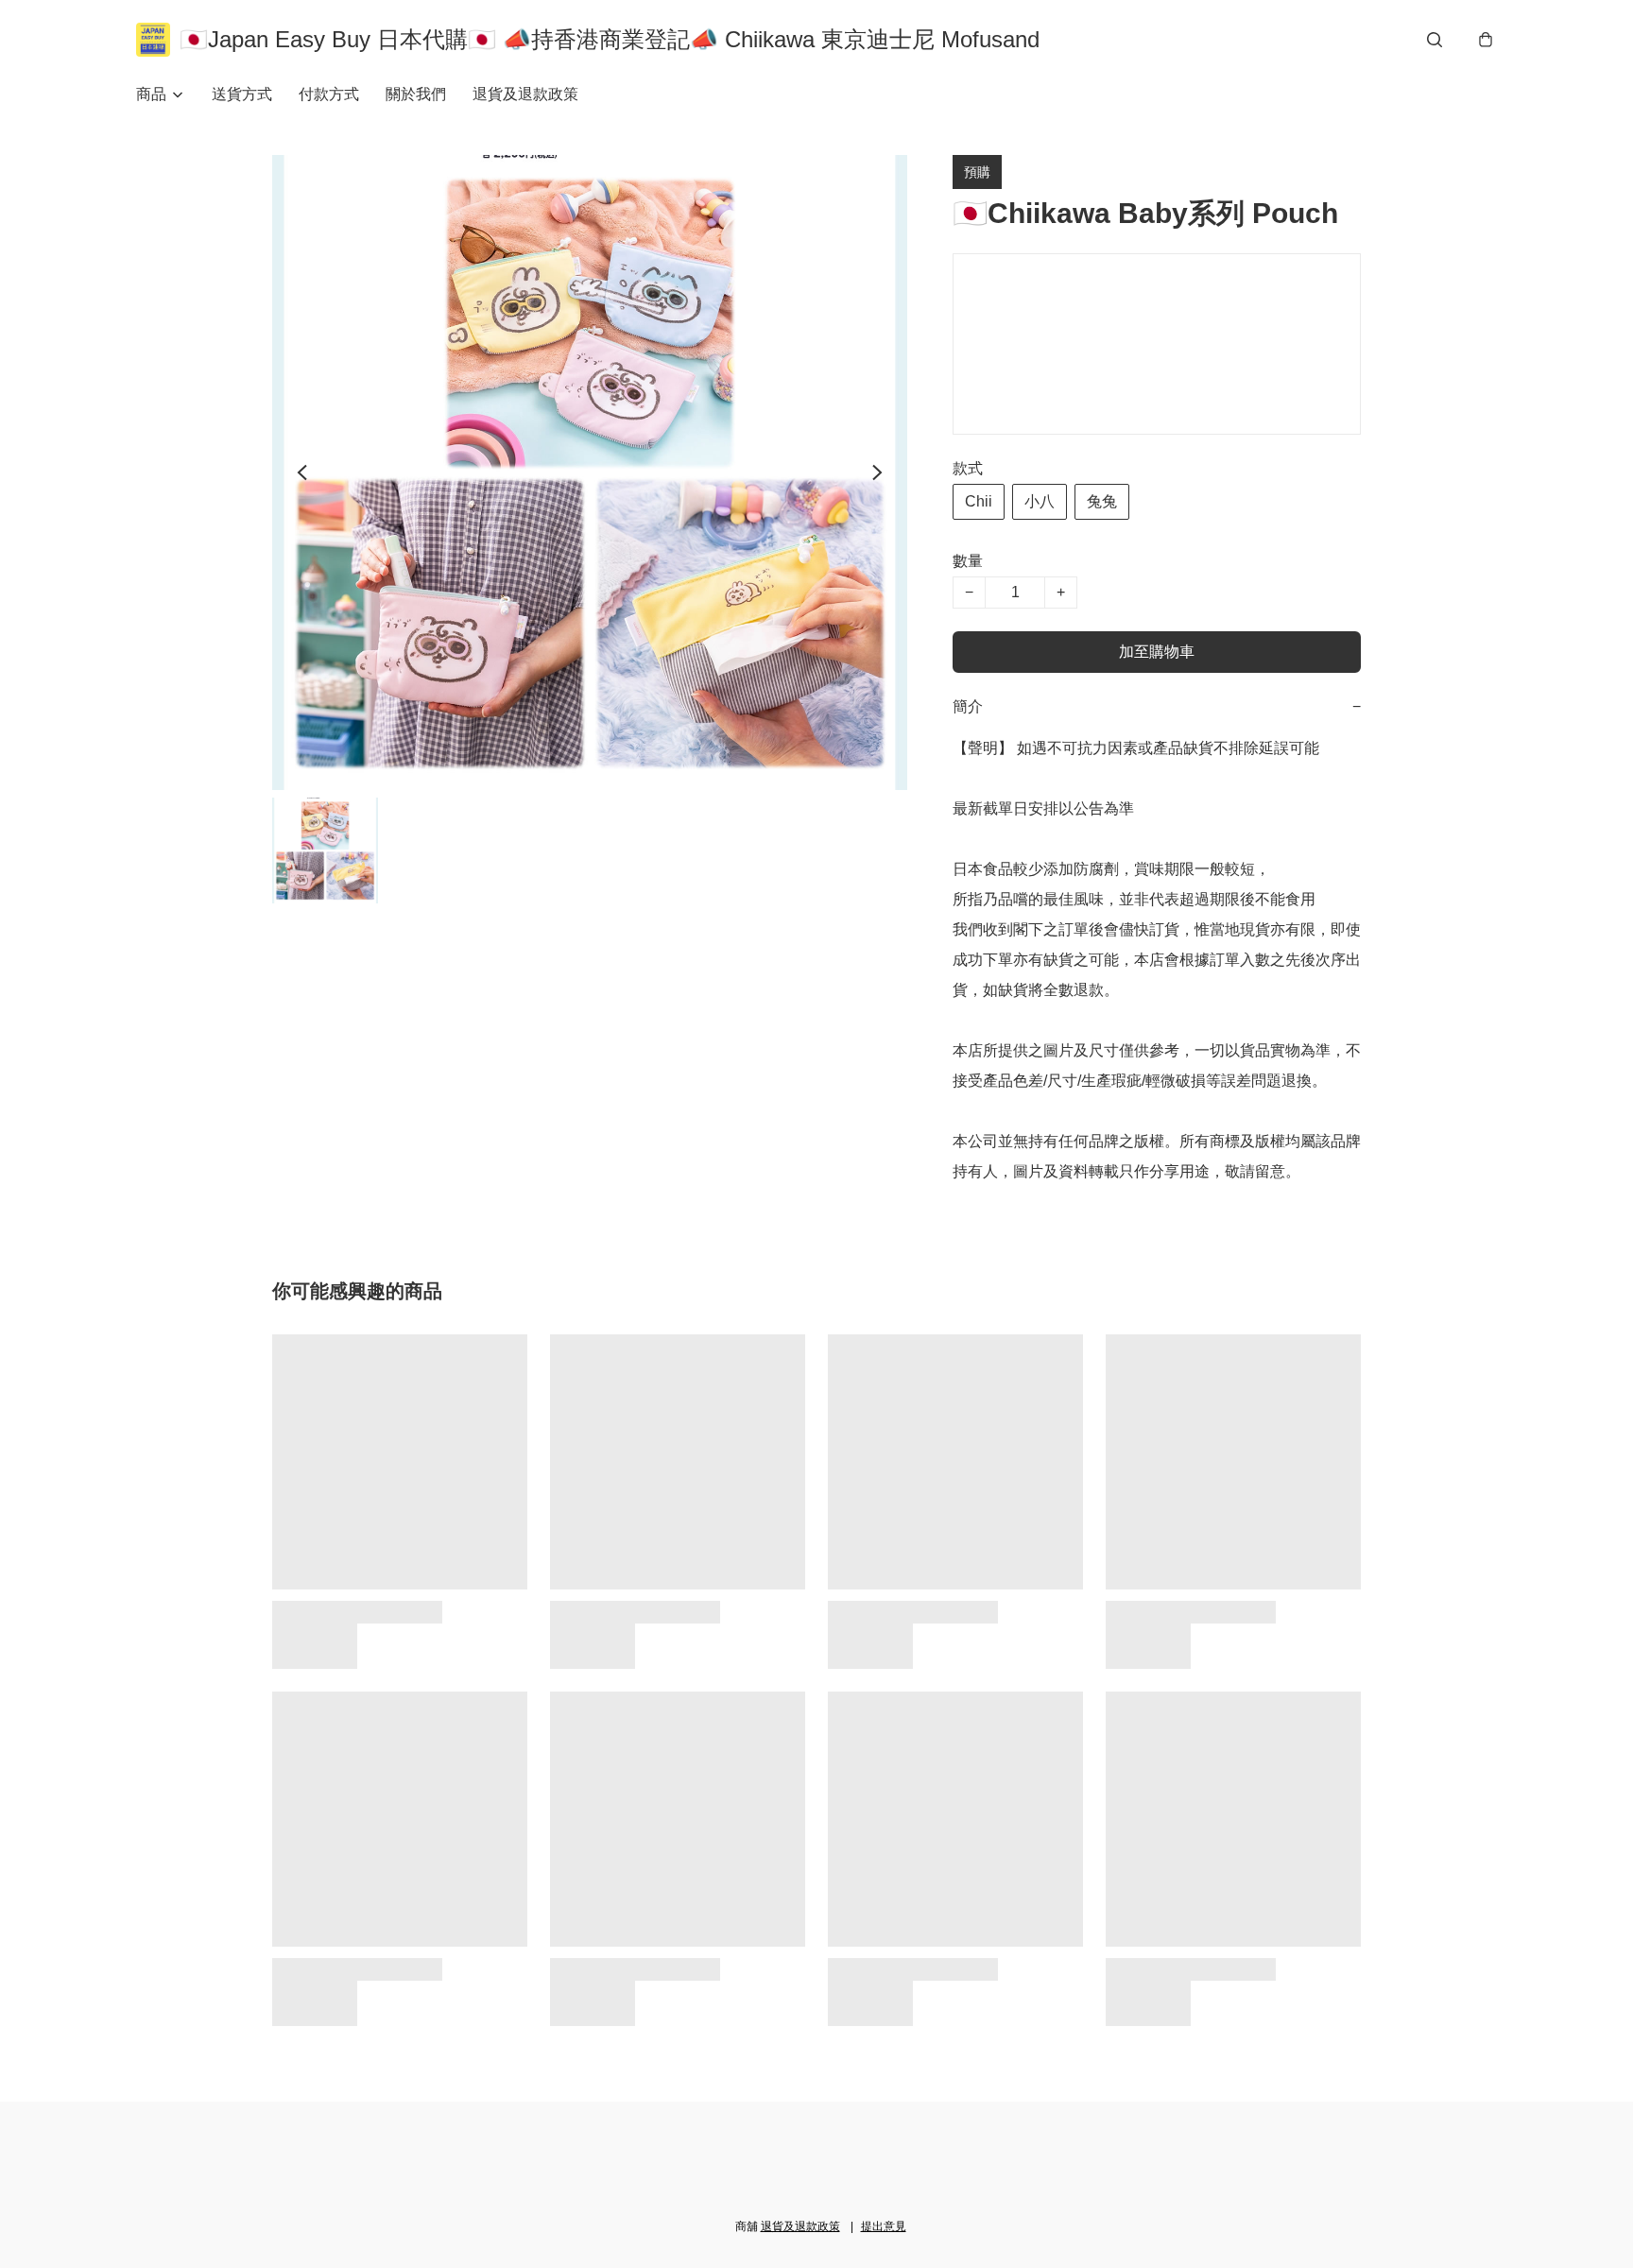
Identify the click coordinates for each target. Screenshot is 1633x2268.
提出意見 (884, 2226)
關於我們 (416, 94)
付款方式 (329, 94)
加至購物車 (1157, 652)
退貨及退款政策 (525, 94)
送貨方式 (242, 94)
